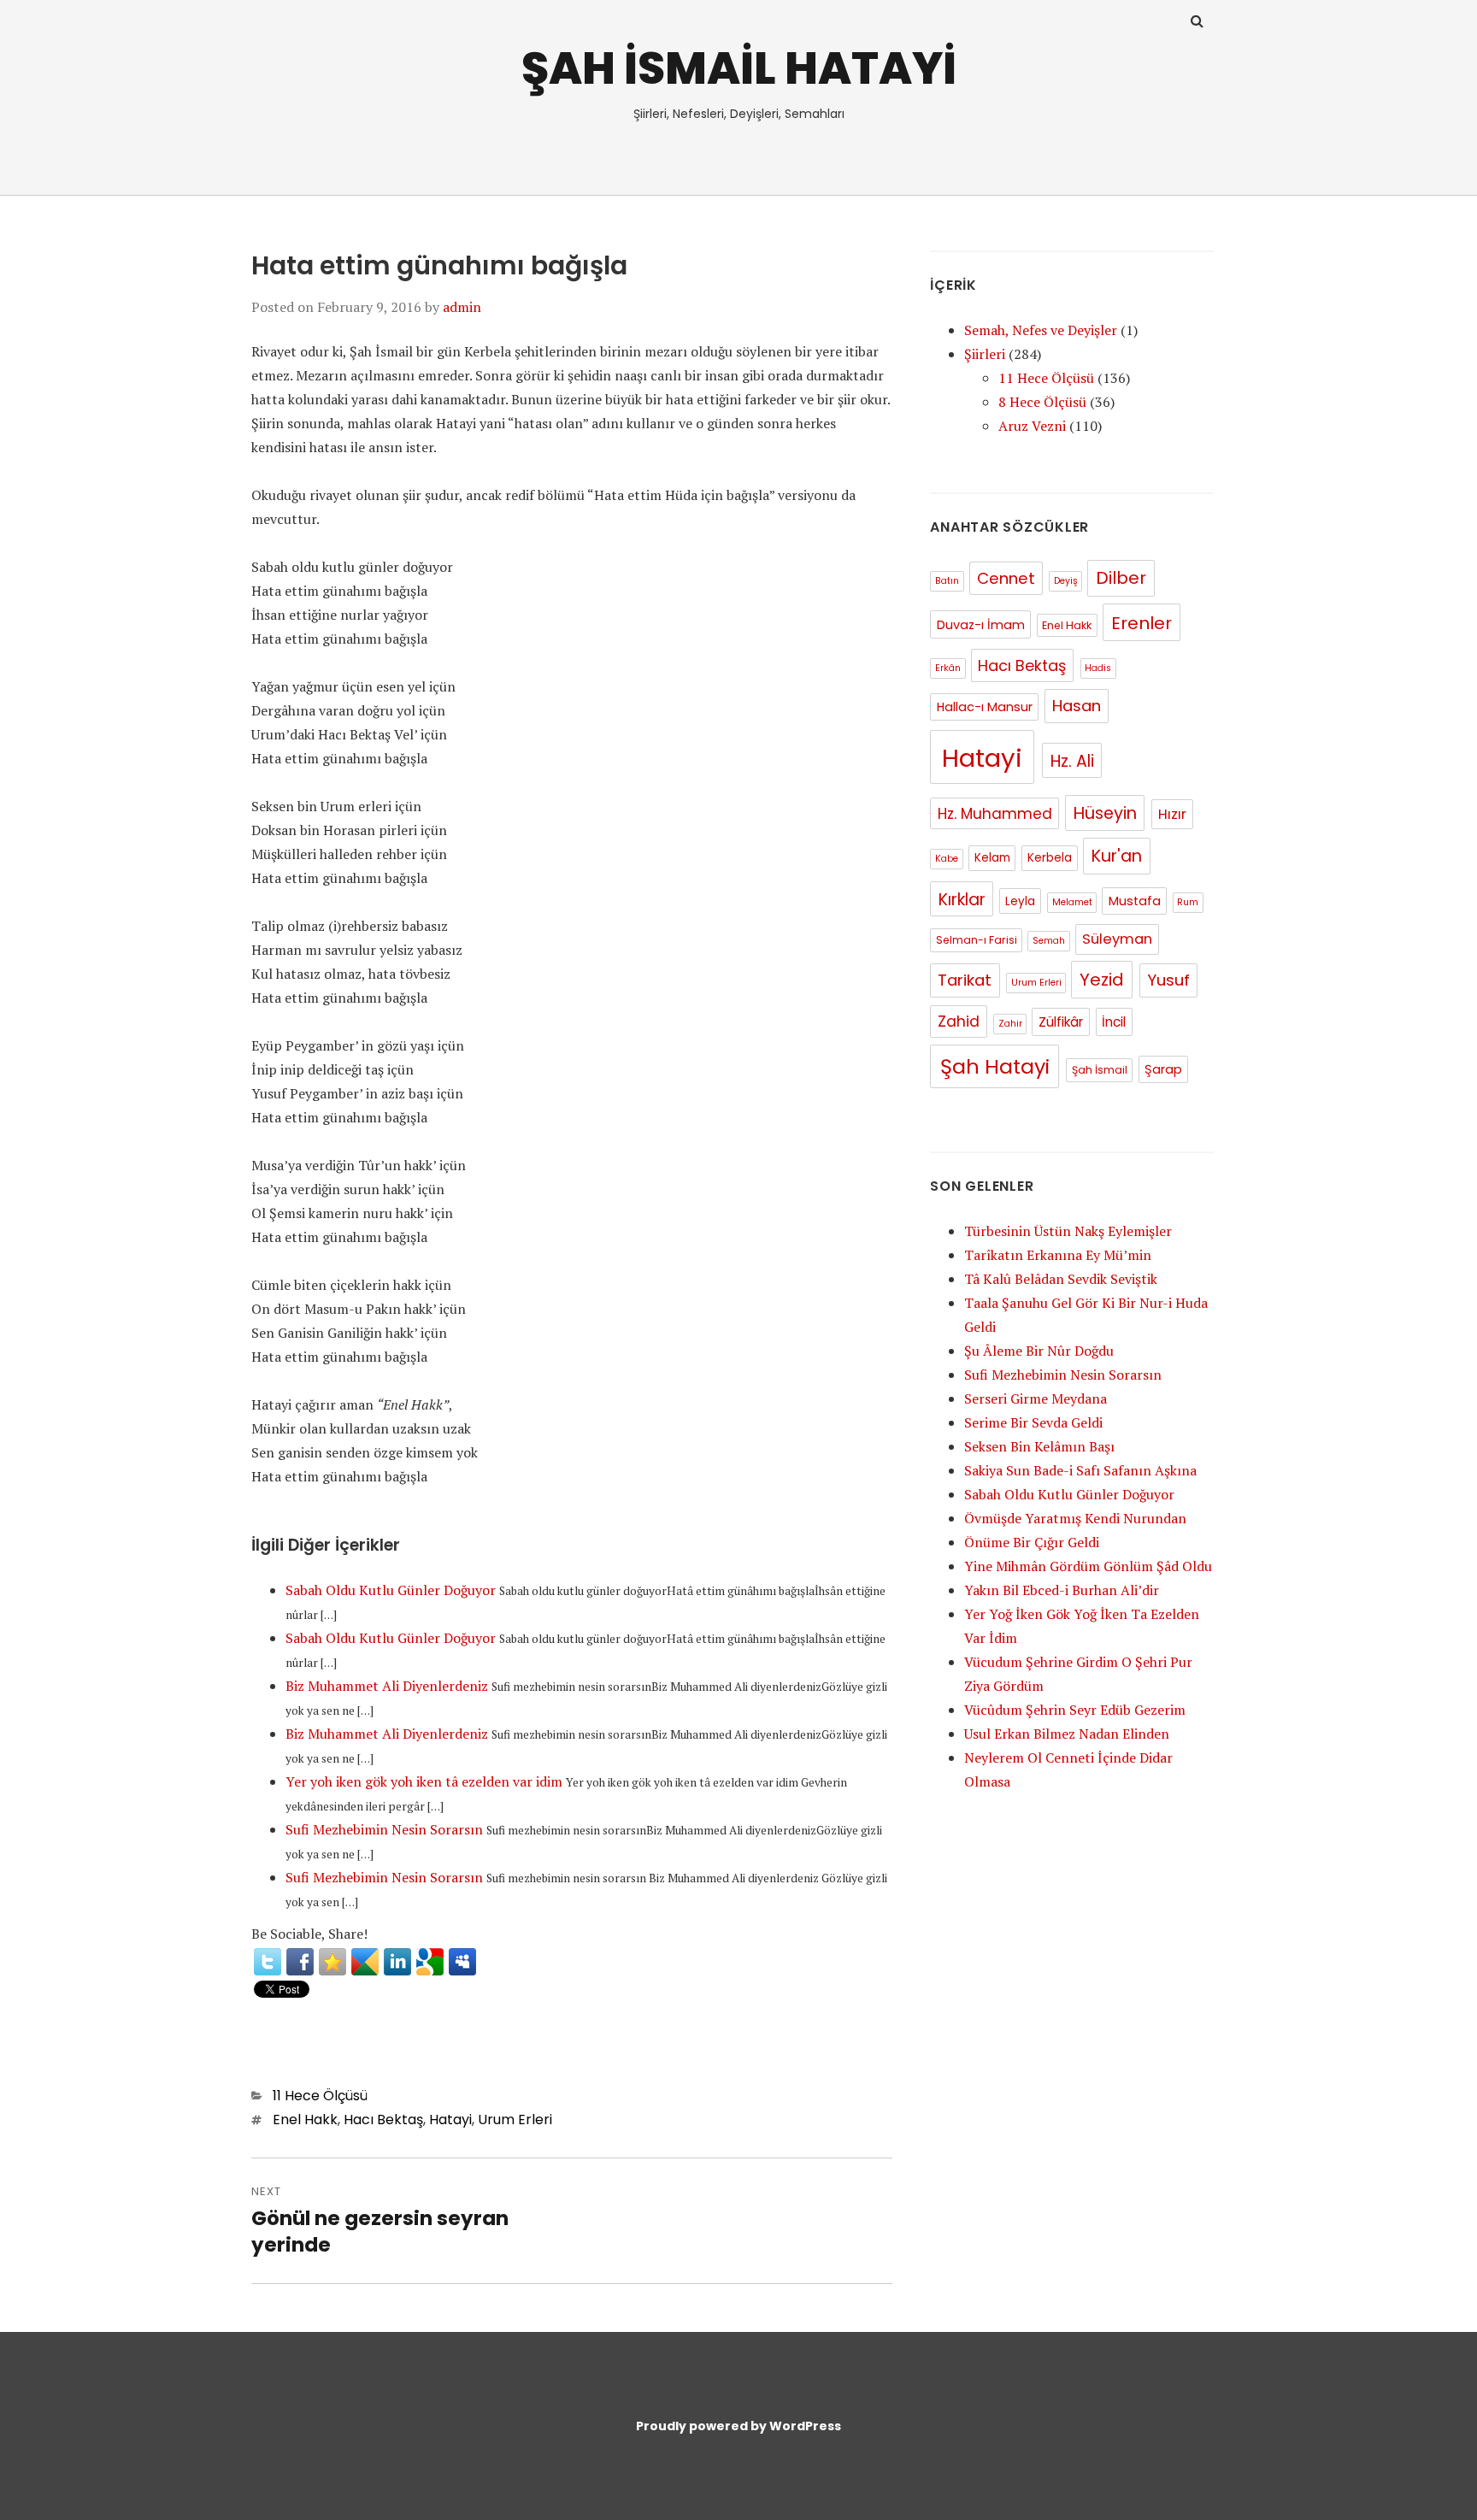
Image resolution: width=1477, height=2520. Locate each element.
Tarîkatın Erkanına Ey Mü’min (1058, 1255)
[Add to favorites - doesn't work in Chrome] (332, 1962)
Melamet (1072, 902)
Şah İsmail (1100, 1070)
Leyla (1020, 901)
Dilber (1121, 578)
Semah (1049, 941)
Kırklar (962, 900)
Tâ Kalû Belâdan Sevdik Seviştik (1061, 1279)
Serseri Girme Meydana (1036, 1398)
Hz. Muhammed (995, 814)
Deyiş (1066, 581)
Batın (947, 581)
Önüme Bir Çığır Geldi (1032, 1542)
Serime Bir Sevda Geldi (1033, 1422)
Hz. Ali (1072, 761)
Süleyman (1117, 939)
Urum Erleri (515, 2120)
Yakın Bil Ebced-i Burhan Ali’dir (1062, 1590)
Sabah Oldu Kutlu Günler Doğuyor (391, 1590)
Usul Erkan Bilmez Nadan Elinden (1067, 1734)
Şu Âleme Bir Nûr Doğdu (1039, 1351)
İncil (1114, 1022)
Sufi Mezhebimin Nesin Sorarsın (384, 1829)
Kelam (992, 858)
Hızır (1172, 814)
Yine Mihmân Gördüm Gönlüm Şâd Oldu (1088, 1566)
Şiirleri (985, 354)
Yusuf (1168, 980)
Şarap (1163, 1069)
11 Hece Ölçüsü (320, 2096)
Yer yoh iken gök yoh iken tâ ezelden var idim (424, 1781)
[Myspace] (462, 1962)
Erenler (1142, 623)
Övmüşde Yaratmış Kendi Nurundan (1075, 1518)
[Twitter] (268, 1962)
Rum (1188, 902)
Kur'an (1117, 856)
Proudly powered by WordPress (738, 2426)
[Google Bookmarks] (430, 1962)
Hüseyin (1105, 813)
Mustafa (1135, 901)
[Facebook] (300, 1962)
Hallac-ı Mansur (985, 707)
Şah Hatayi (995, 1066)
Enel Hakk (305, 2120)
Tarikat (965, 980)
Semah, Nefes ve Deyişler (1041, 330)
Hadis (1098, 668)
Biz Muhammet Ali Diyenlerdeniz (387, 1686)
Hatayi (450, 2120)
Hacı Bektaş (383, 2120)
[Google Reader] (365, 1962)
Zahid (959, 1022)
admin (462, 307)
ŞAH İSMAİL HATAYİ (739, 68)
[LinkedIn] (397, 1962)
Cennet (1006, 578)
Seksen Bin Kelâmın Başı (1039, 1446)
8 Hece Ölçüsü (1042, 402)
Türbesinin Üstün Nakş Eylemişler (1068, 1231)
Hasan (1077, 706)
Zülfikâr (1061, 1022)
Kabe (947, 859)
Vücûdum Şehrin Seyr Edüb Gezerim (1075, 1710)
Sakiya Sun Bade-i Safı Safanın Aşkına (1080, 1470)
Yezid (1102, 980)
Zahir (1010, 1024)
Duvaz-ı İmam (981, 625)
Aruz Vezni (1032, 426)
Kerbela (1050, 858)
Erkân (948, 668)
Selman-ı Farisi (977, 940)
